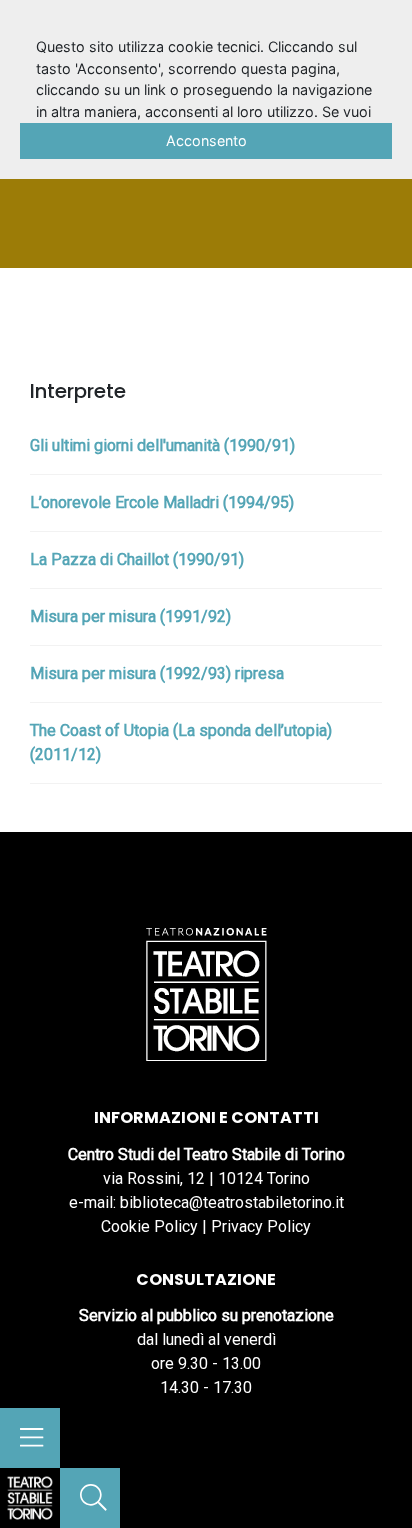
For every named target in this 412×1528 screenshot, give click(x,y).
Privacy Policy (261, 1226)
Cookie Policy (149, 1226)
